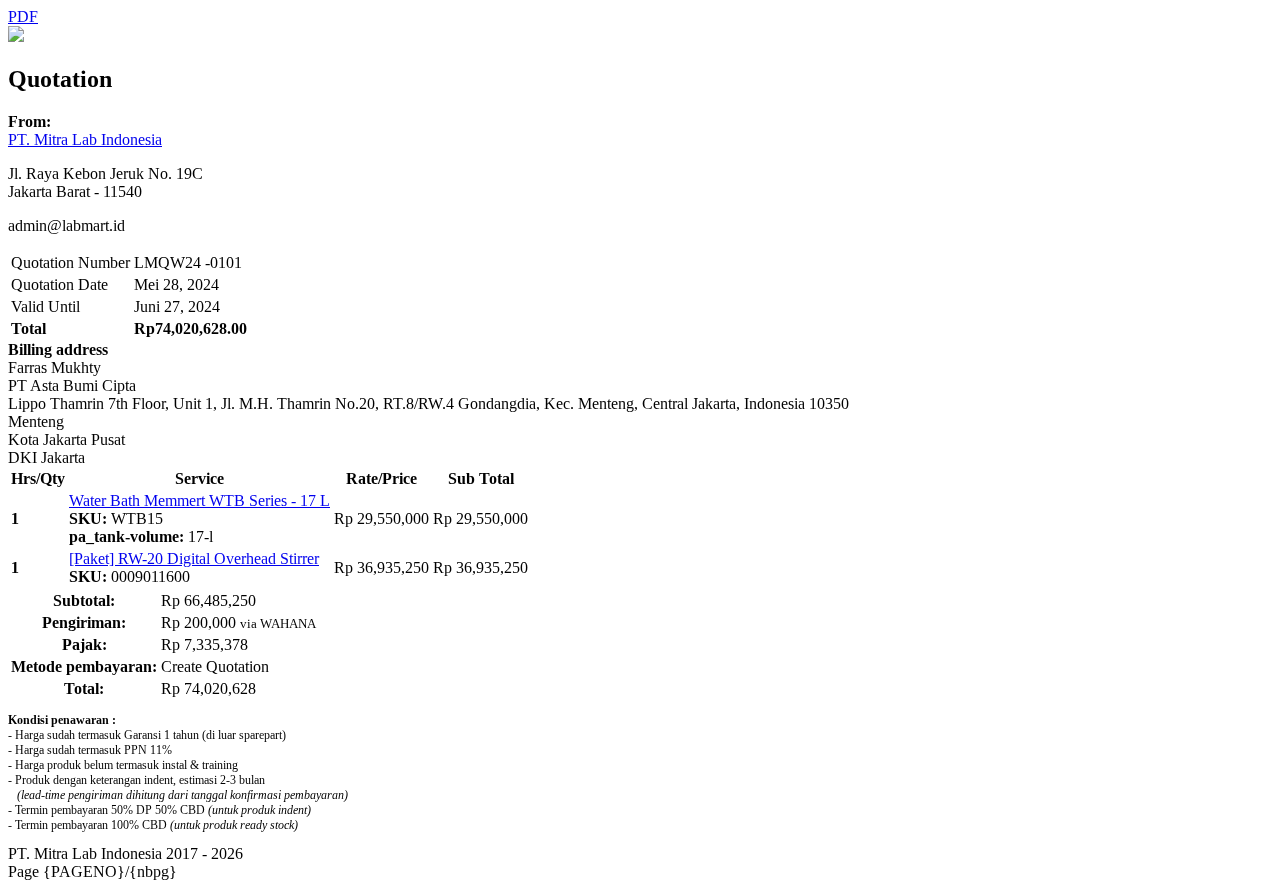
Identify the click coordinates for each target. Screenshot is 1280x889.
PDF (23, 16)
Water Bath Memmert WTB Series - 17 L (199, 500)
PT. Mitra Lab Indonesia (85, 139)
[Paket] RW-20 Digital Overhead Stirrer (194, 558)
